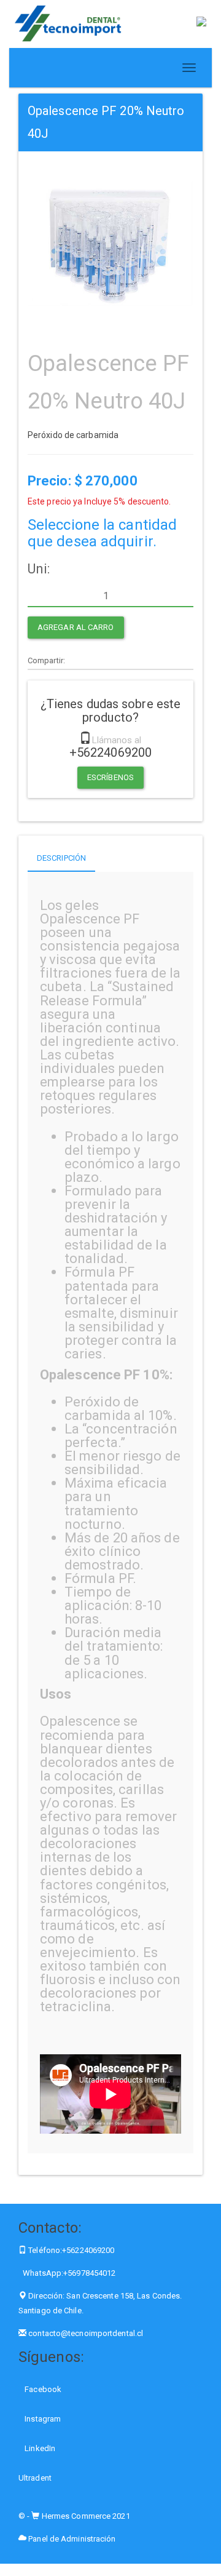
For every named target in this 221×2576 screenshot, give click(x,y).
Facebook (42, 2389)
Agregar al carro (76, 627)
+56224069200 (88, 2250)
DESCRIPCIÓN (61, 858)
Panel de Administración (71, 2539)
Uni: (39, 569)
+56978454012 (89, 2273)
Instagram (42, 2419)
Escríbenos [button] (110, 777)
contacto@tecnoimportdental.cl (86, 2333)
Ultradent (35, 2478)
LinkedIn (39, 2448)
